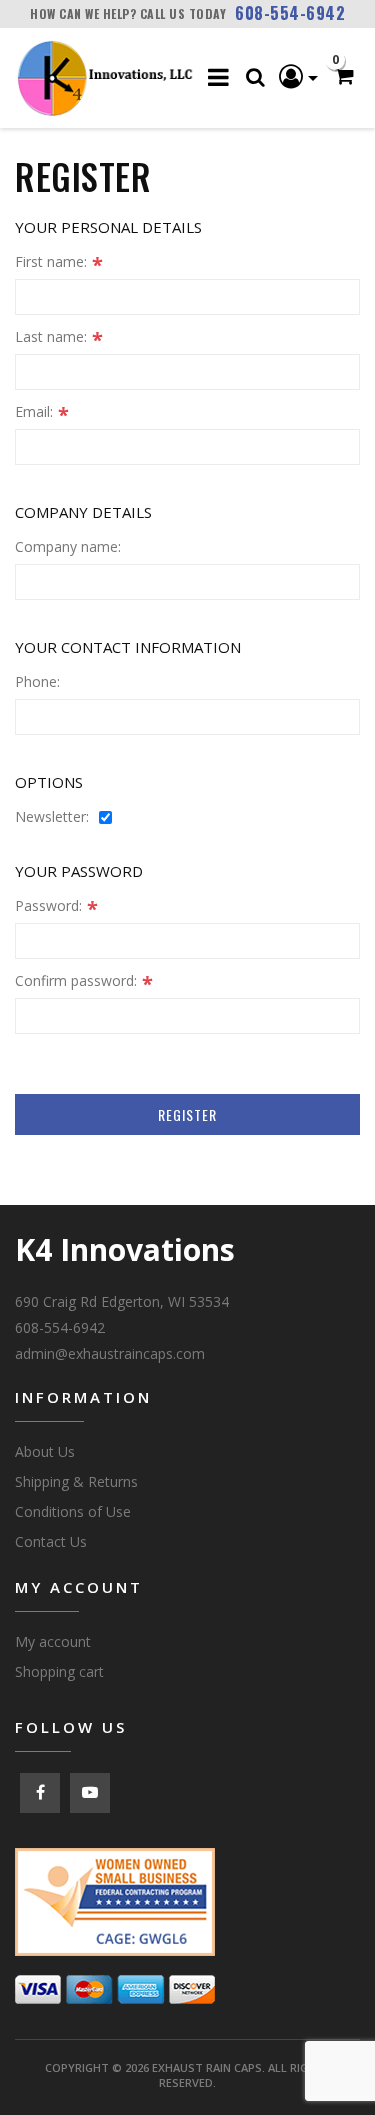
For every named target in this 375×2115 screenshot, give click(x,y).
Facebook (40, 1793)
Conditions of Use (73, 1511)
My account (53, 1641)
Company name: (68, 547)
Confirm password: (76, 981)
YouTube (90, 1793)
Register (187, 1114)
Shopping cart (59, 1671)
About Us (45, 1451)
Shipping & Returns (76, 1481)
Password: (48, 906)
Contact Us (51, 1541)
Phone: (37, 682)
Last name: (51, 337)
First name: (51, 262)
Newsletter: (52, 817)
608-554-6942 (290, 13)
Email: (34, 412)
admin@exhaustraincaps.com (110, 1353)
